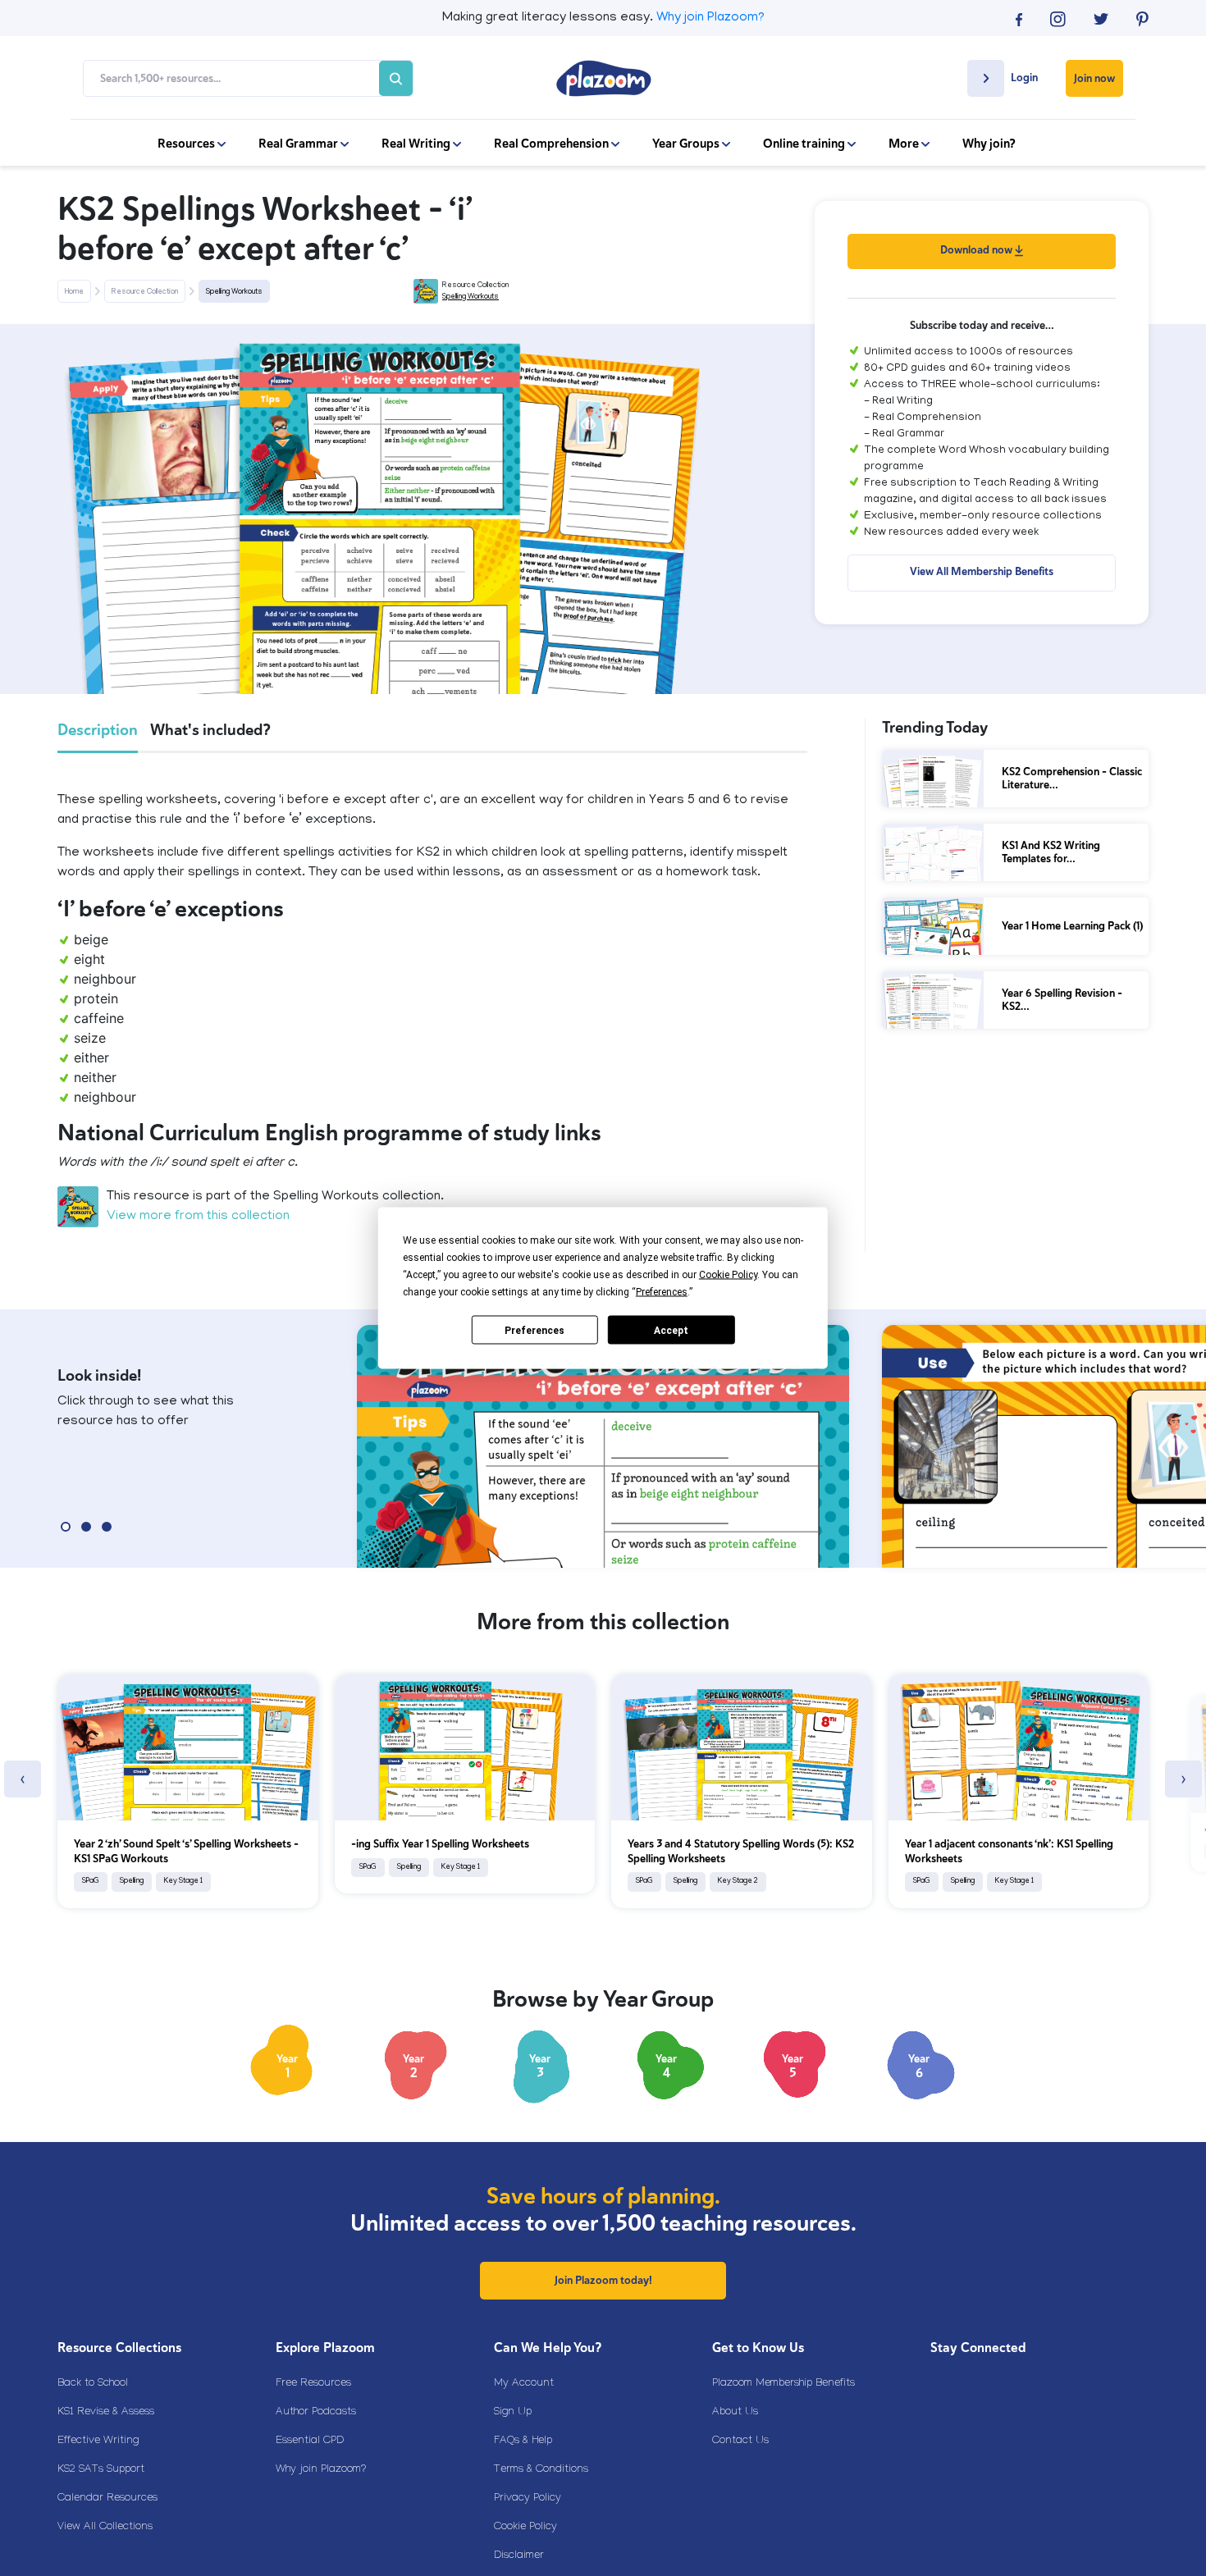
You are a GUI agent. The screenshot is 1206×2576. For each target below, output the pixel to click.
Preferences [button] (662, 1292)
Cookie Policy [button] (728, 1275)
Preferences (534, 1330)
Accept (671, 1330)
